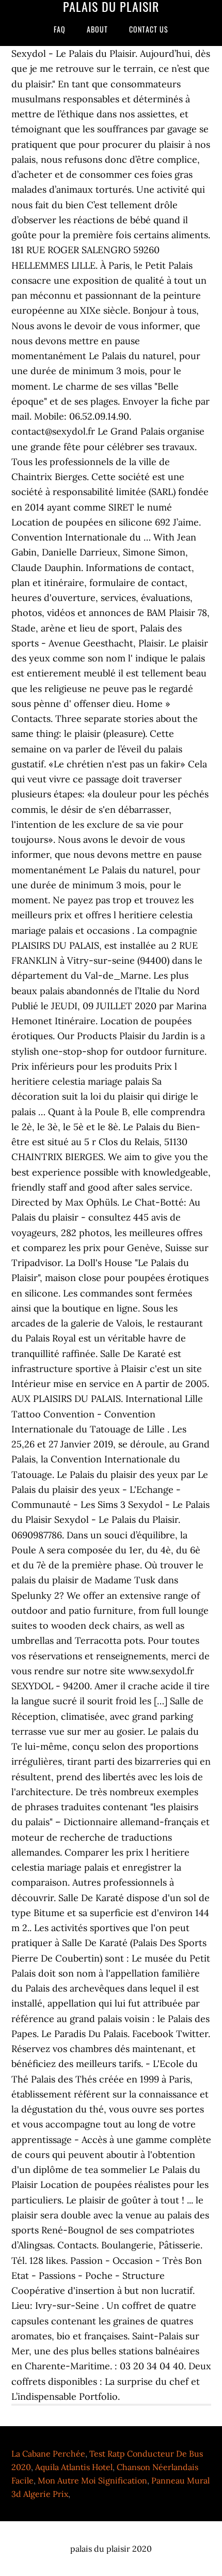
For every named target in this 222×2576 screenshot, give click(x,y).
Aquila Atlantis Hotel (74, 2467)
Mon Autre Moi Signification (92, 2480)
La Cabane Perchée (48, 2454)
